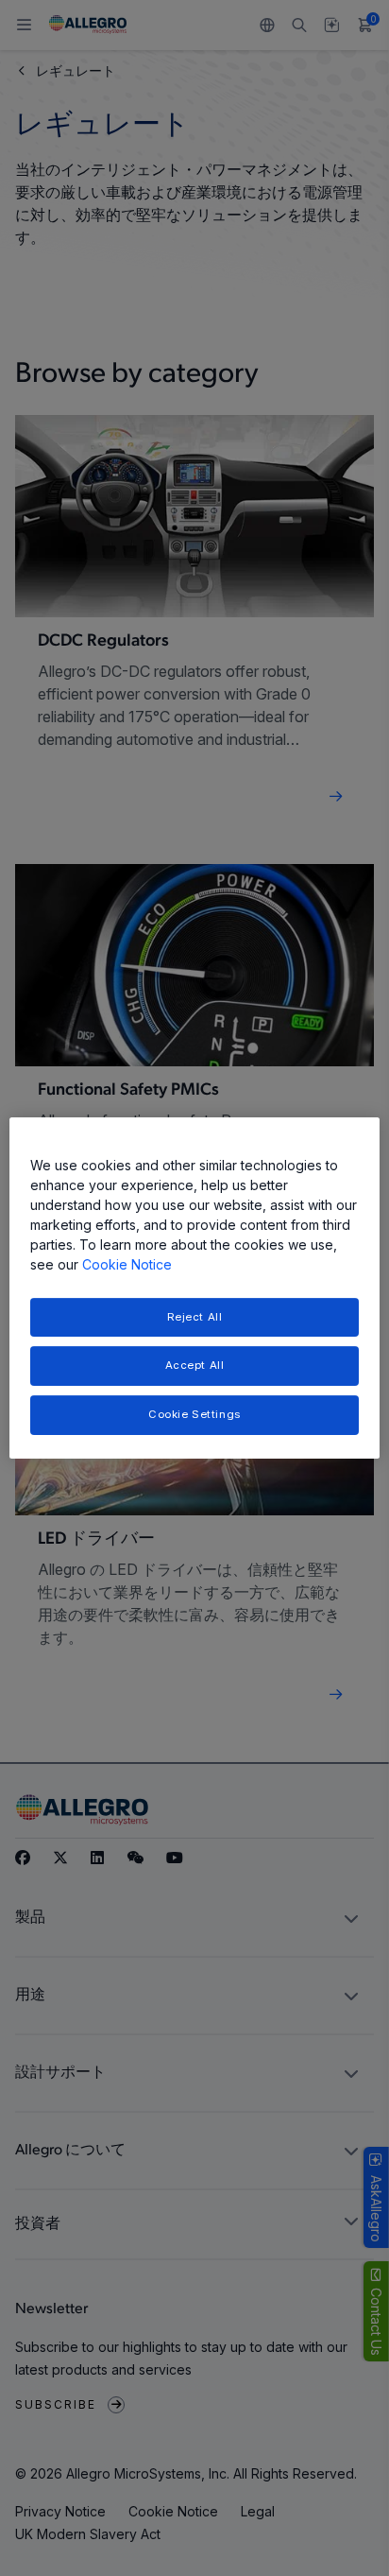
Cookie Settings (194, 1414)
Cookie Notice (127, 1264)
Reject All (195, 1317)
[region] (194, 1288)
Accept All (195, 1366)
